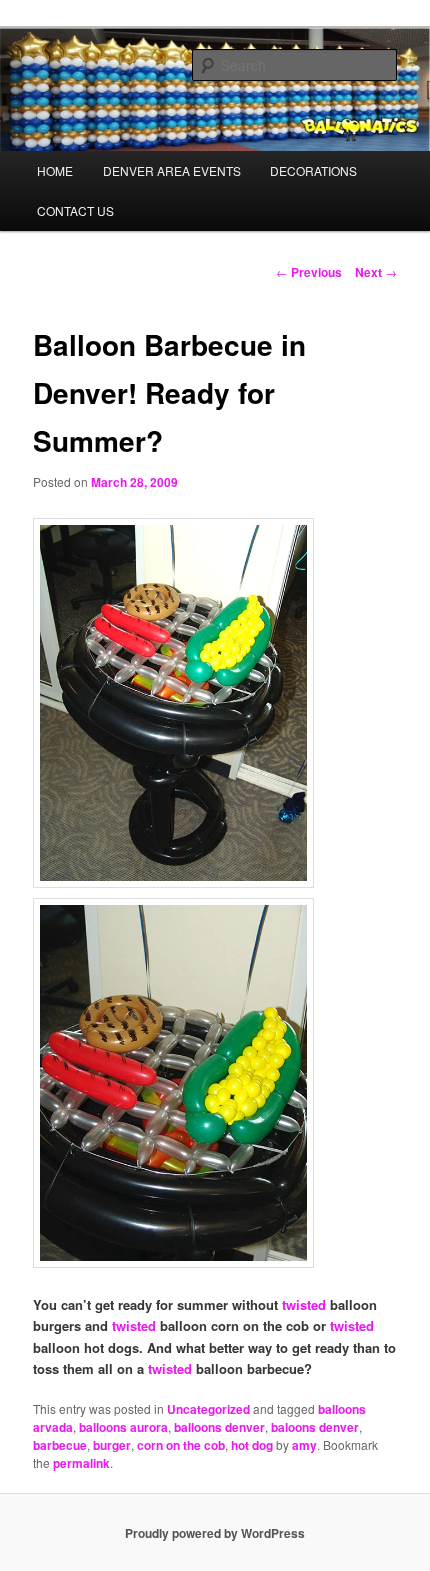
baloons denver (315, 1427)
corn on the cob (181, 1445)
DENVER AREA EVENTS (172, 170)
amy (304, 1445)
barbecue (60, 1445)
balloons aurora (123, 1427)
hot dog (252, 1445)
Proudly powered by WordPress (215, 1533)
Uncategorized (208, 1409)
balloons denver (219, 1427)
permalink (81, 1463)
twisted (302, 1304)
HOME (55, 170)
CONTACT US (75, 210)
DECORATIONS (313, 170)
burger (112, 1445)
